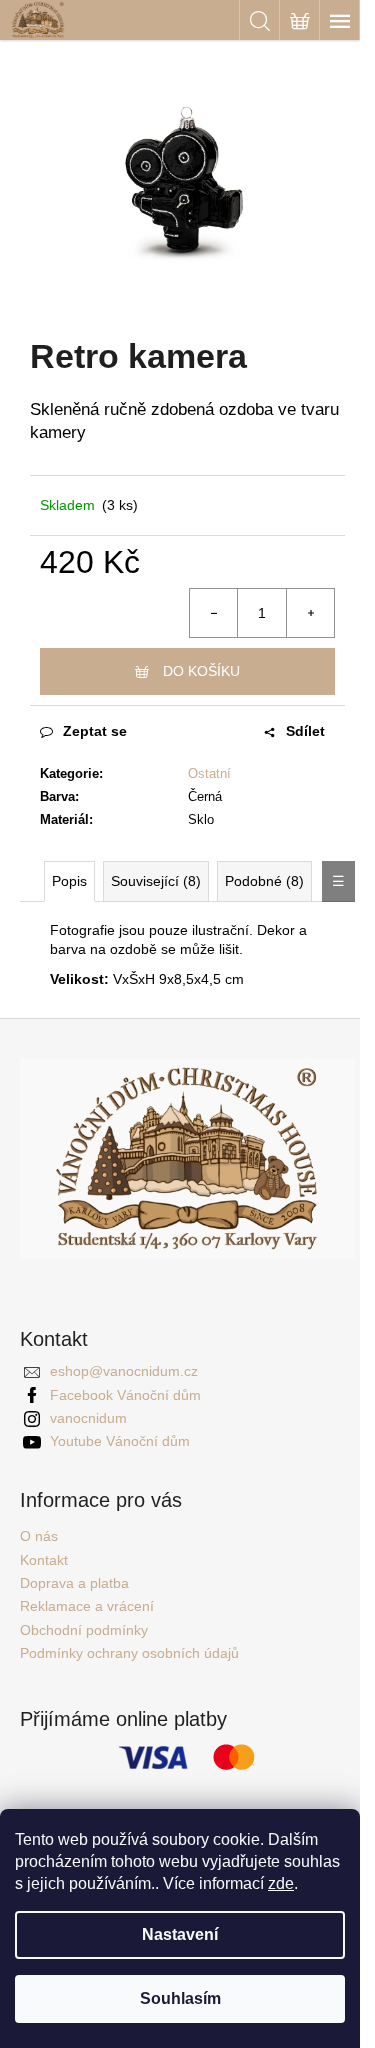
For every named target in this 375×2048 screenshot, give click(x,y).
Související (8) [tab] (156, 881)
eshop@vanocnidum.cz (124, 1371)
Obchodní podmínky (84, 1630)
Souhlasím (180, 1998)
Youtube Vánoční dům (120, 1441)
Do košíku (201, 671)
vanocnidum (88, 1418)
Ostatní (209, 773)
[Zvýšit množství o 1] (310, 613)
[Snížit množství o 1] (214, 613)
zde (281, 1883)
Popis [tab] (69, 881)
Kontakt (44, 1560)
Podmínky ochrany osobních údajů (129, 1653)
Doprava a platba (74, 1583)
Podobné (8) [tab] (264, 881)
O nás (39, 1536)
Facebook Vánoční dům (125, 1395)
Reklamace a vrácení (87, 1606)
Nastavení (180, 1934)
